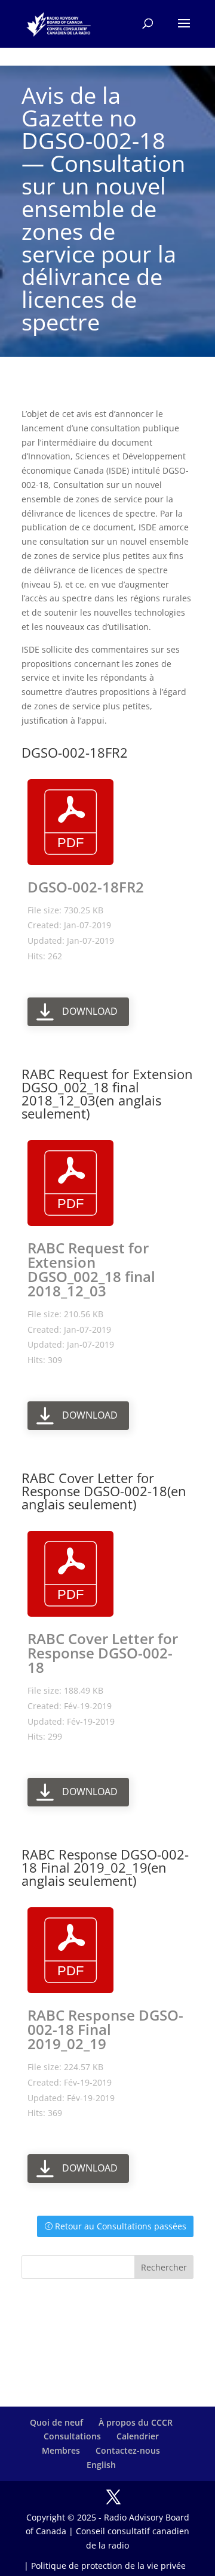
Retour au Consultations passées (121, 2226)
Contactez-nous (128, 2450)
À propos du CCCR (136, 2422)
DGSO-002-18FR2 (86, 887)
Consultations (72, 2436)
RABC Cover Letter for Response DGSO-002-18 (103, 1653)
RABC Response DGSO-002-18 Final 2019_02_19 (105, 2029)
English (101, 2465)
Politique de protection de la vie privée (108, 2566)
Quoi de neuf (56, 2422)
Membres (61, 2450)
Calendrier (138, 2436)
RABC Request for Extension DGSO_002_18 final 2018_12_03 (91, 1269)
